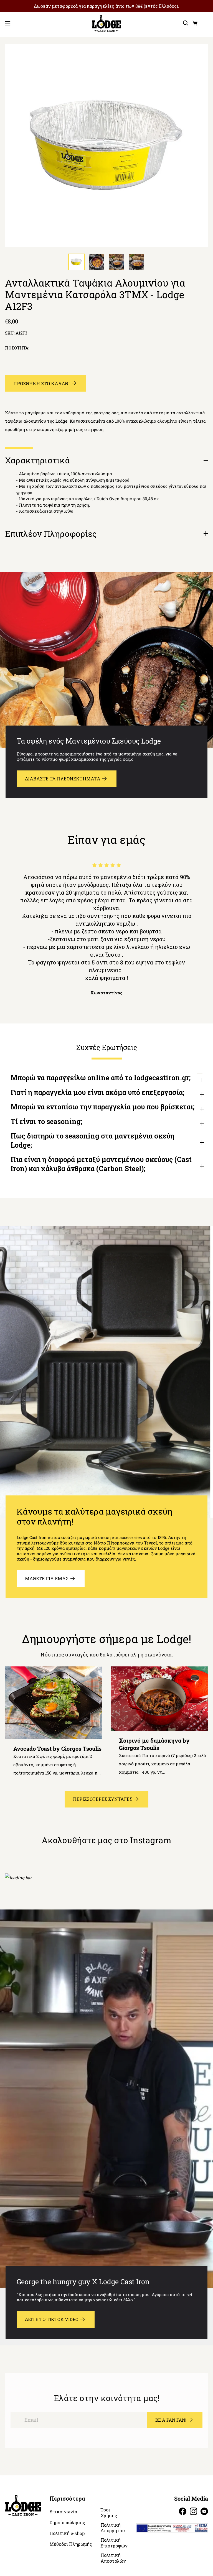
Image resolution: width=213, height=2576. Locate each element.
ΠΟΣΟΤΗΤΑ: (17, 348)
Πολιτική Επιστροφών (114, 2543)
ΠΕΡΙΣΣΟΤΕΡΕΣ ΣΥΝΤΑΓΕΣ (103, 1799)
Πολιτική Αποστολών (113, 2558)
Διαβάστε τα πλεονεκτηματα (63, 779)
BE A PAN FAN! (171, 2420)
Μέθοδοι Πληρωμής (71, 2544)
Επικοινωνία (63, 2512)
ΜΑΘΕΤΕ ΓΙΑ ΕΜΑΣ (47, 1578)
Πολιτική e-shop (67, 2533)
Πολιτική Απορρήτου (113, 2528)
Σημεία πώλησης (67, 2523)
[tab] (77, 262)
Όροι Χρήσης (109, 2513)
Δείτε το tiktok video (52, 2319)
